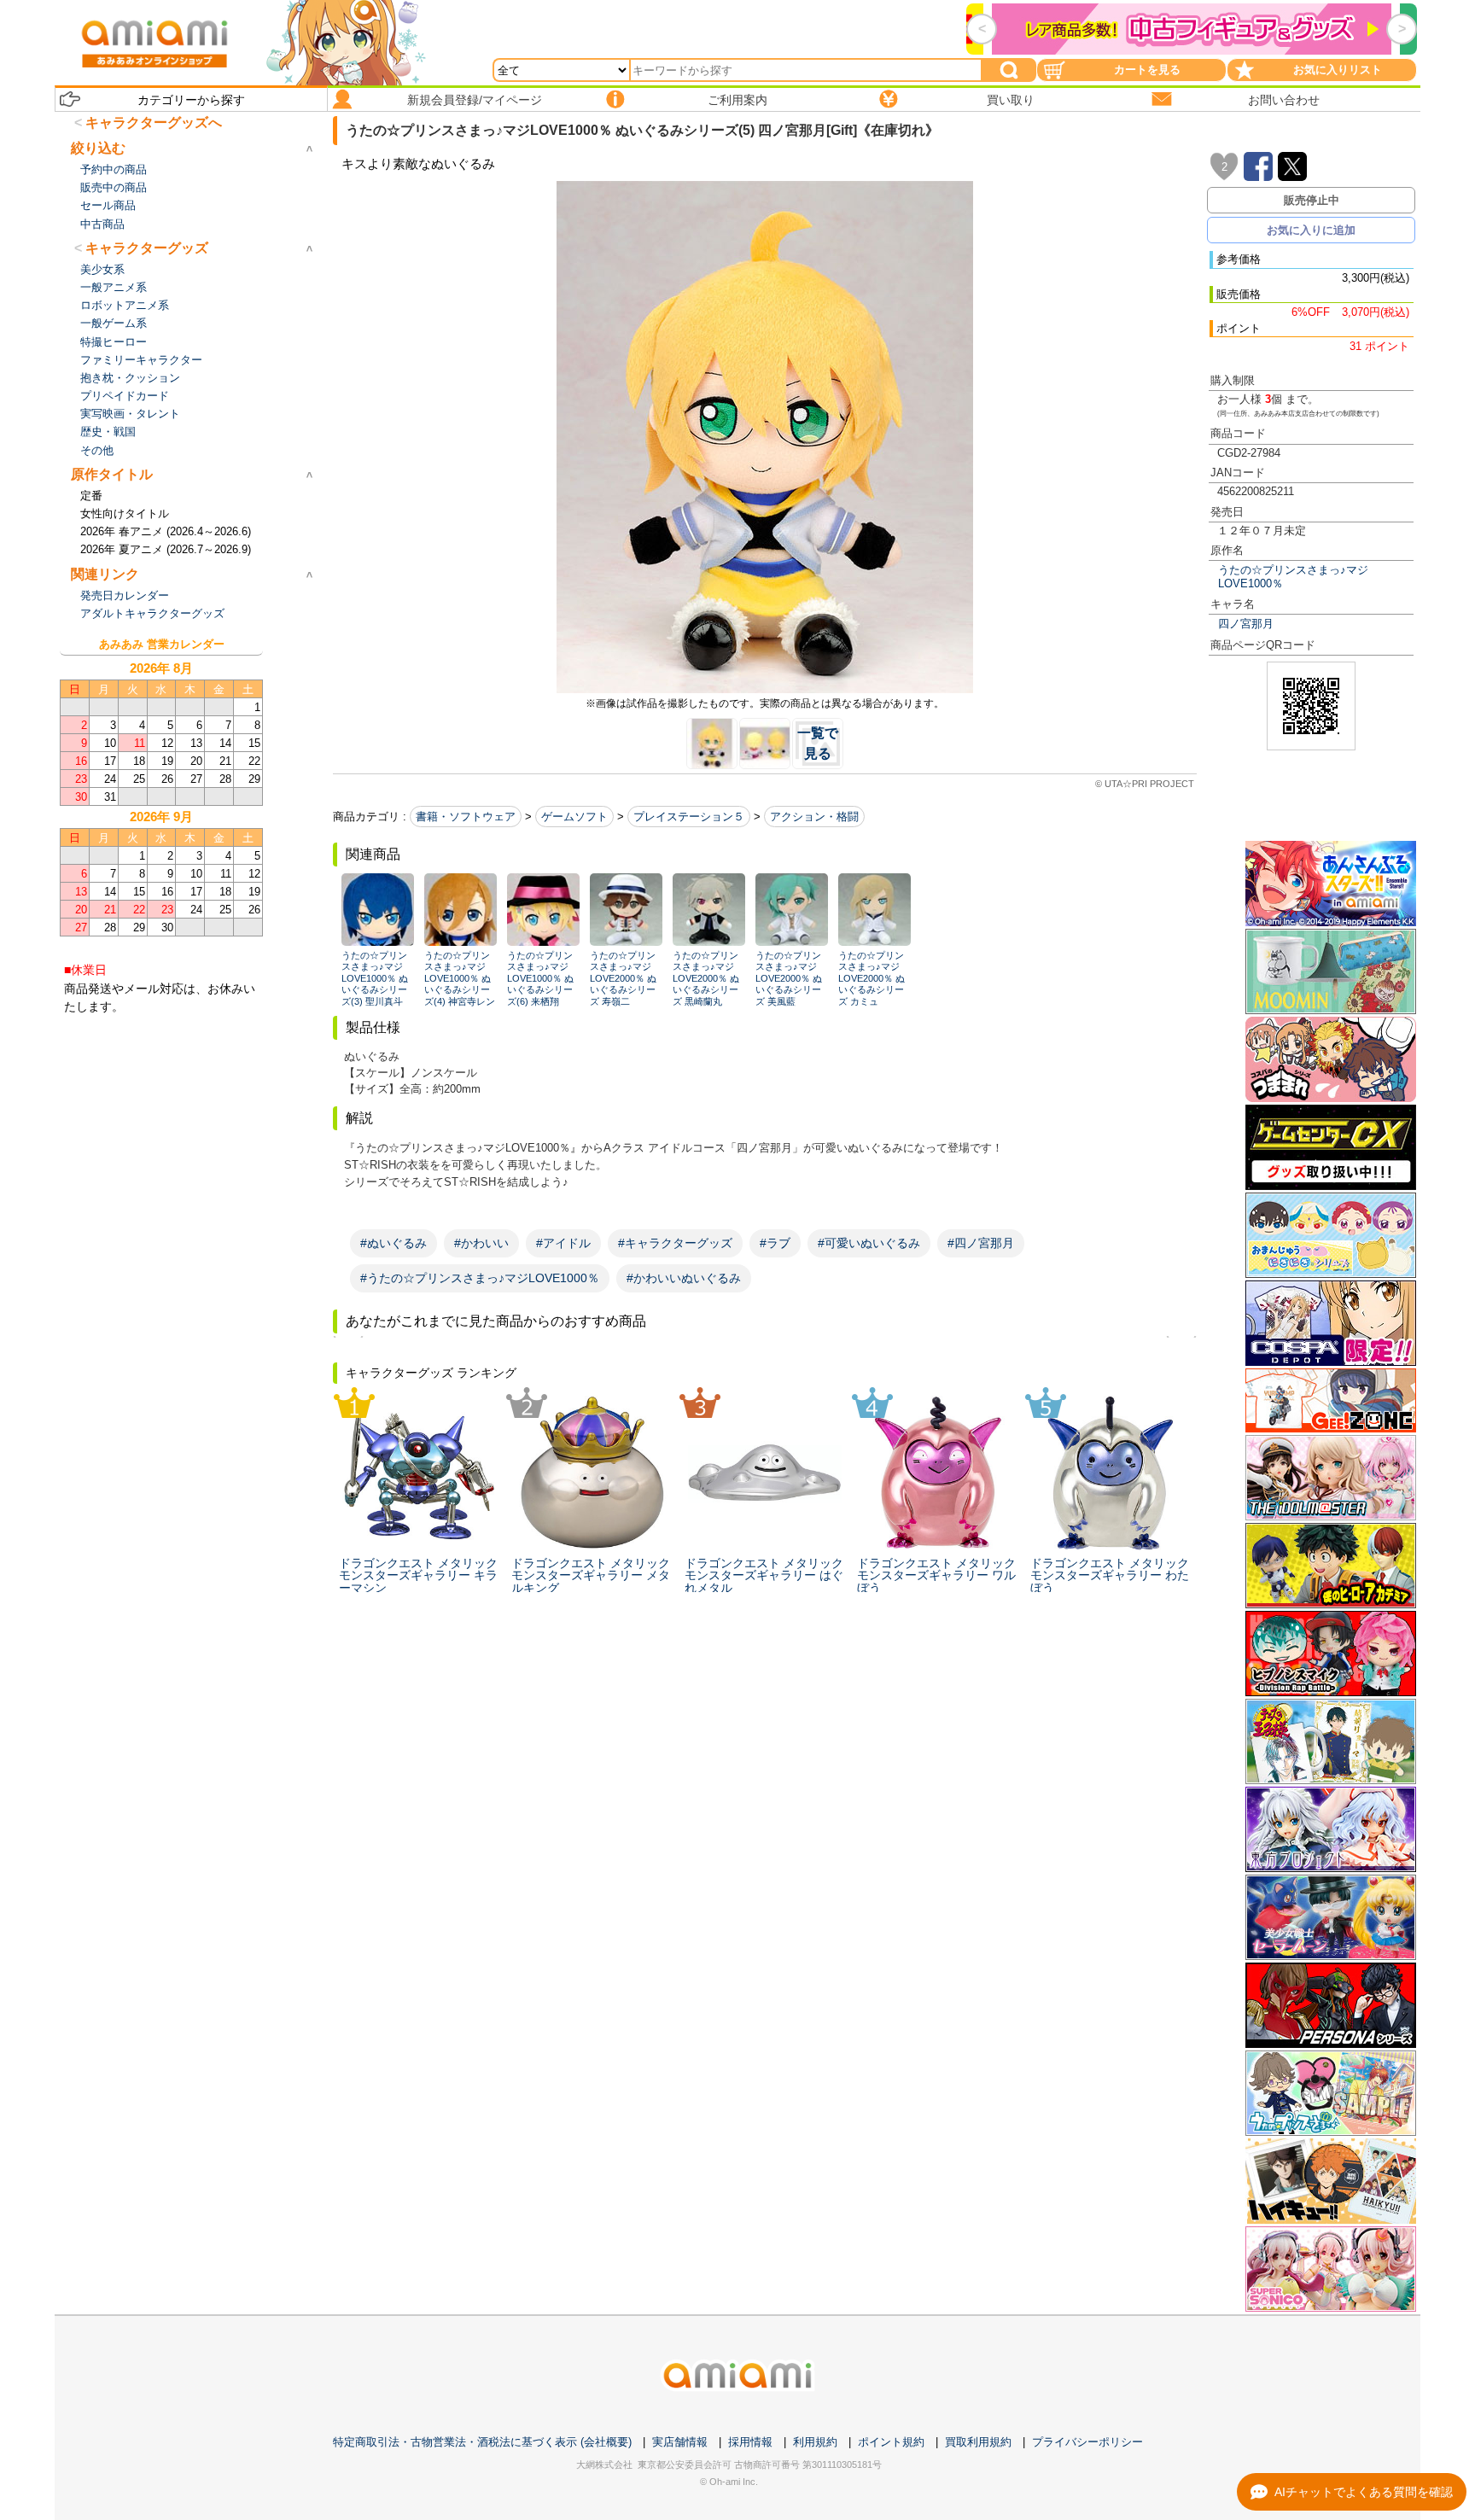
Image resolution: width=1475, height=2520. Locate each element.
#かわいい (481, 1243)
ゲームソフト (574, 817)
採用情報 (750, 2442)
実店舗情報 (680, 2442)
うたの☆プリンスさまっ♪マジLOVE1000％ (1293, 576)
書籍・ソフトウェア (466, 817)
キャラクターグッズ (147, 248)
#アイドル (563, 1243)
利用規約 (815, 2442)
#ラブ (775, 1243)
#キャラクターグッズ (675, 1243)
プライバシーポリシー (1087, 2442)
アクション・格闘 (814, 817)
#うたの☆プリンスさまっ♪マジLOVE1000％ (480, 1278)
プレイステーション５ (689, 817)
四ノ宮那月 (1246, 624)
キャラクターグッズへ (154, 122)
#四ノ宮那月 (981, 1243)
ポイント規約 (891, 2442)
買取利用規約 (978, 2442)
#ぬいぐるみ (394, 1243)
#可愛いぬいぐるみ (869, 1243)
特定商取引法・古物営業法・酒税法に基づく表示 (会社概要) (482, 2442)
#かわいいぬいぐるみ (684, 1278)
